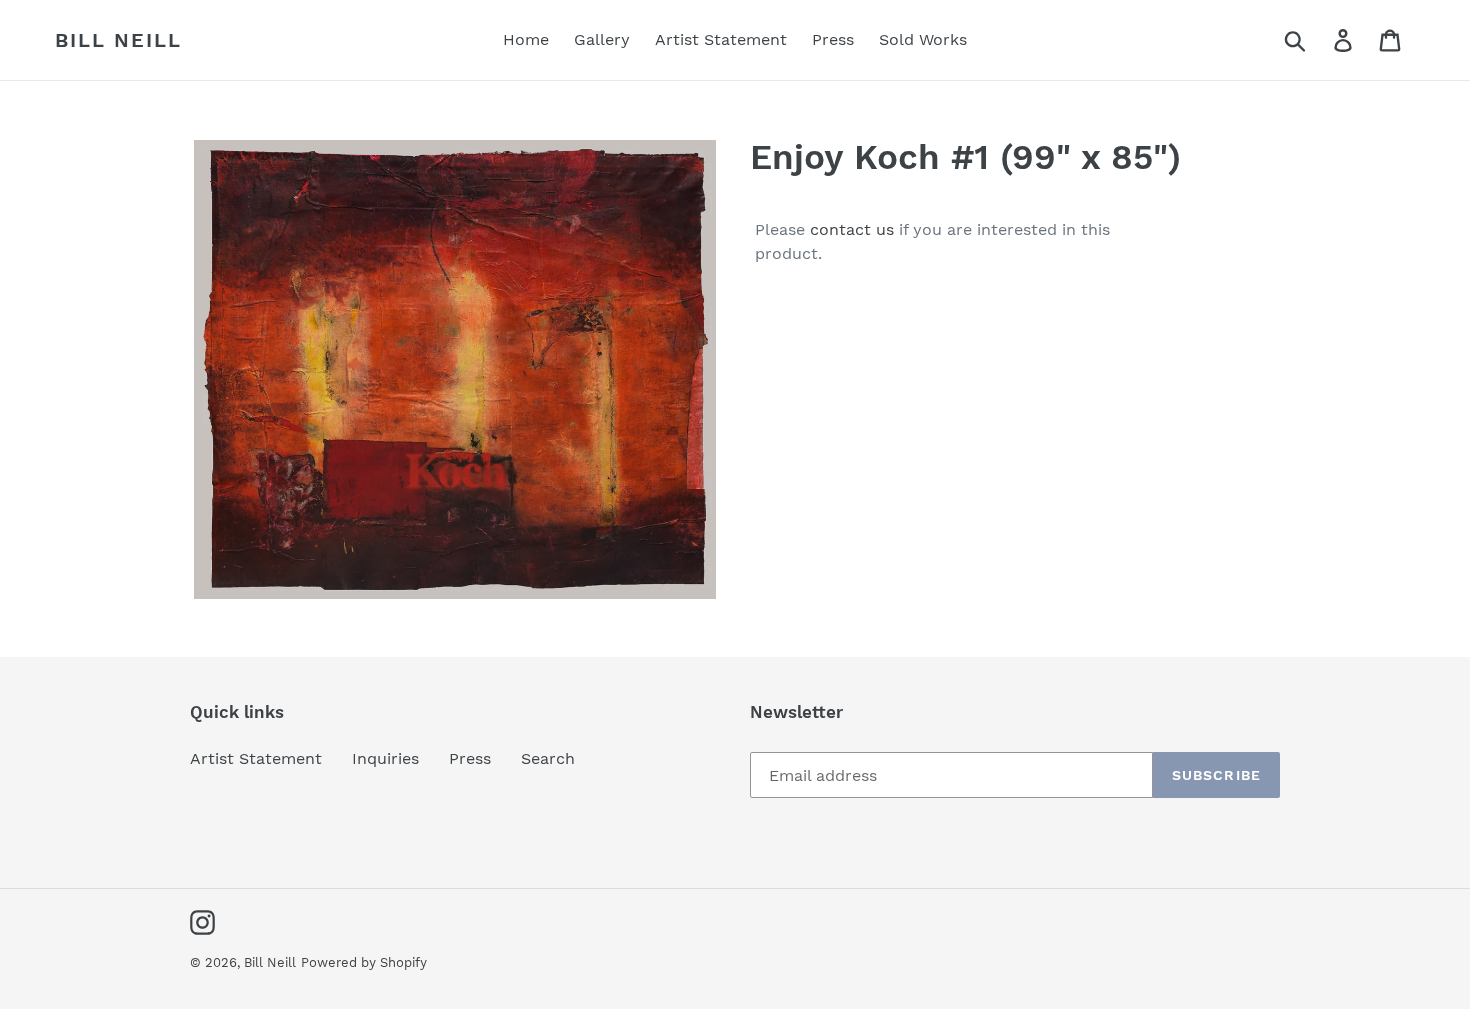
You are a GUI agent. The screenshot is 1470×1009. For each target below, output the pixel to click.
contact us (852, 229)
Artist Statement (256, 758)
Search (548, 758)
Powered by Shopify (364, 962)
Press (470, 758)
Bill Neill (118, 40)
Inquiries (385, 758)
